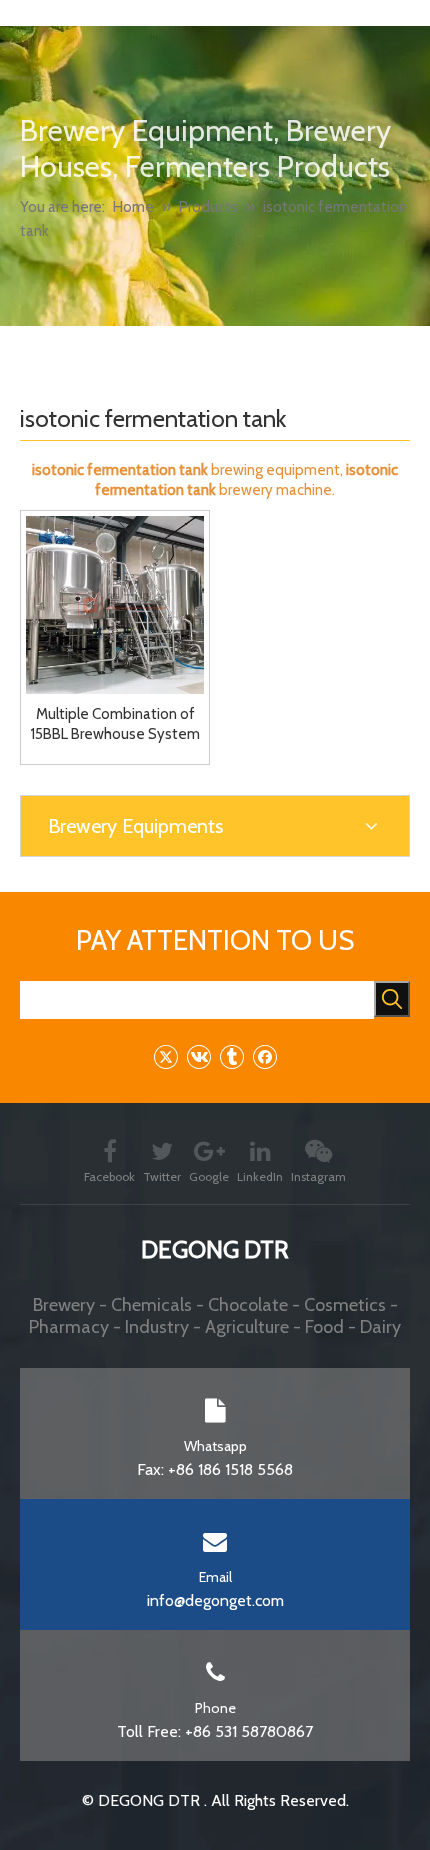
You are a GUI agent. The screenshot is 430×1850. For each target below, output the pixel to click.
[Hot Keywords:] (392, 999)
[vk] (198, 1056)
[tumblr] (231, 1056)
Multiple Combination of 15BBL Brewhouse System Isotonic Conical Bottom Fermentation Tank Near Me (115, 724)
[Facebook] (264, 1056)
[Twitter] (165, 1056)
